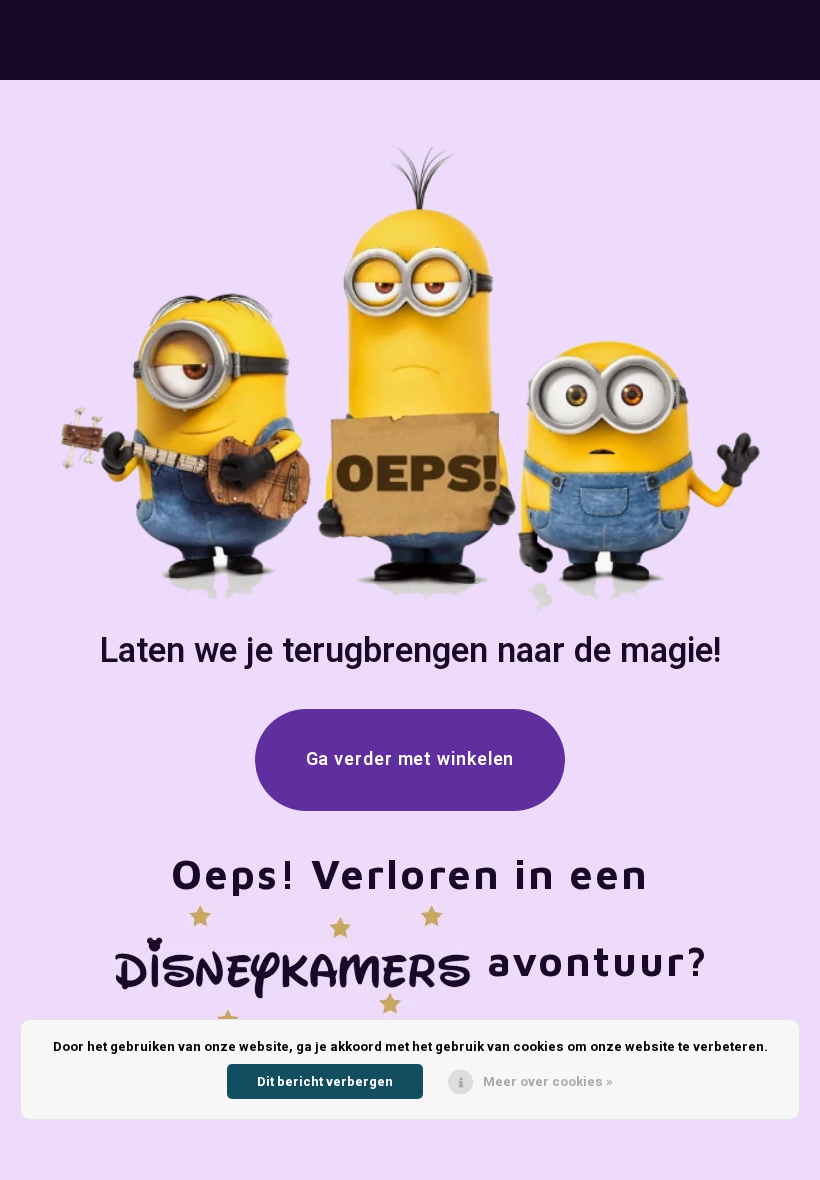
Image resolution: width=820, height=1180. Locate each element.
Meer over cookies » (548, 1081)
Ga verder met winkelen (410, 759)
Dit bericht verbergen (325, 1081)
